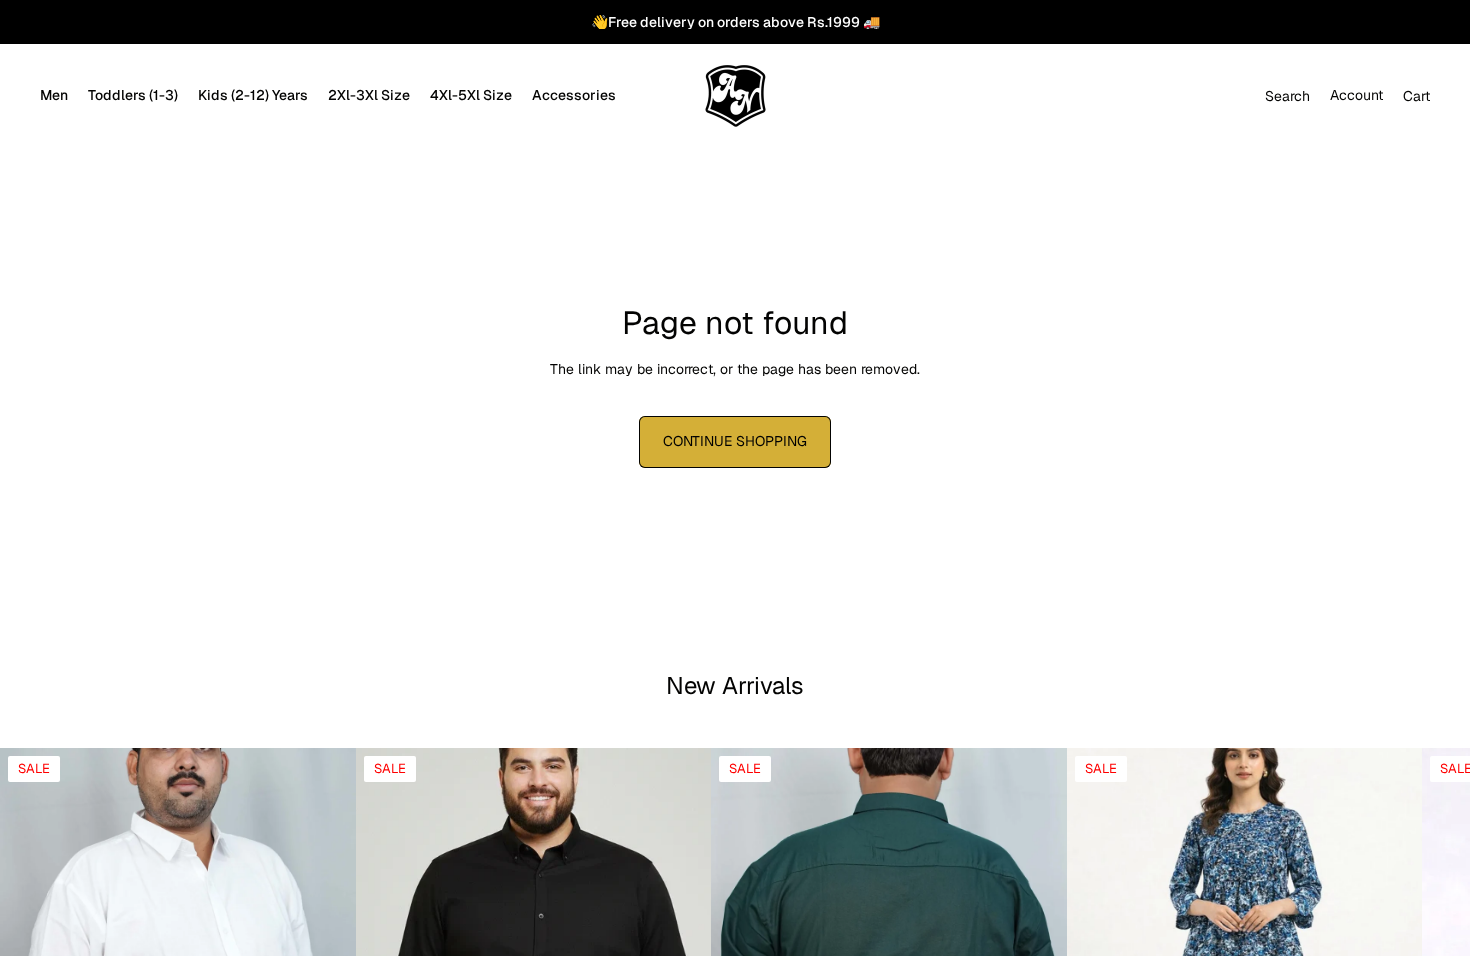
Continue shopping (735, 441)
